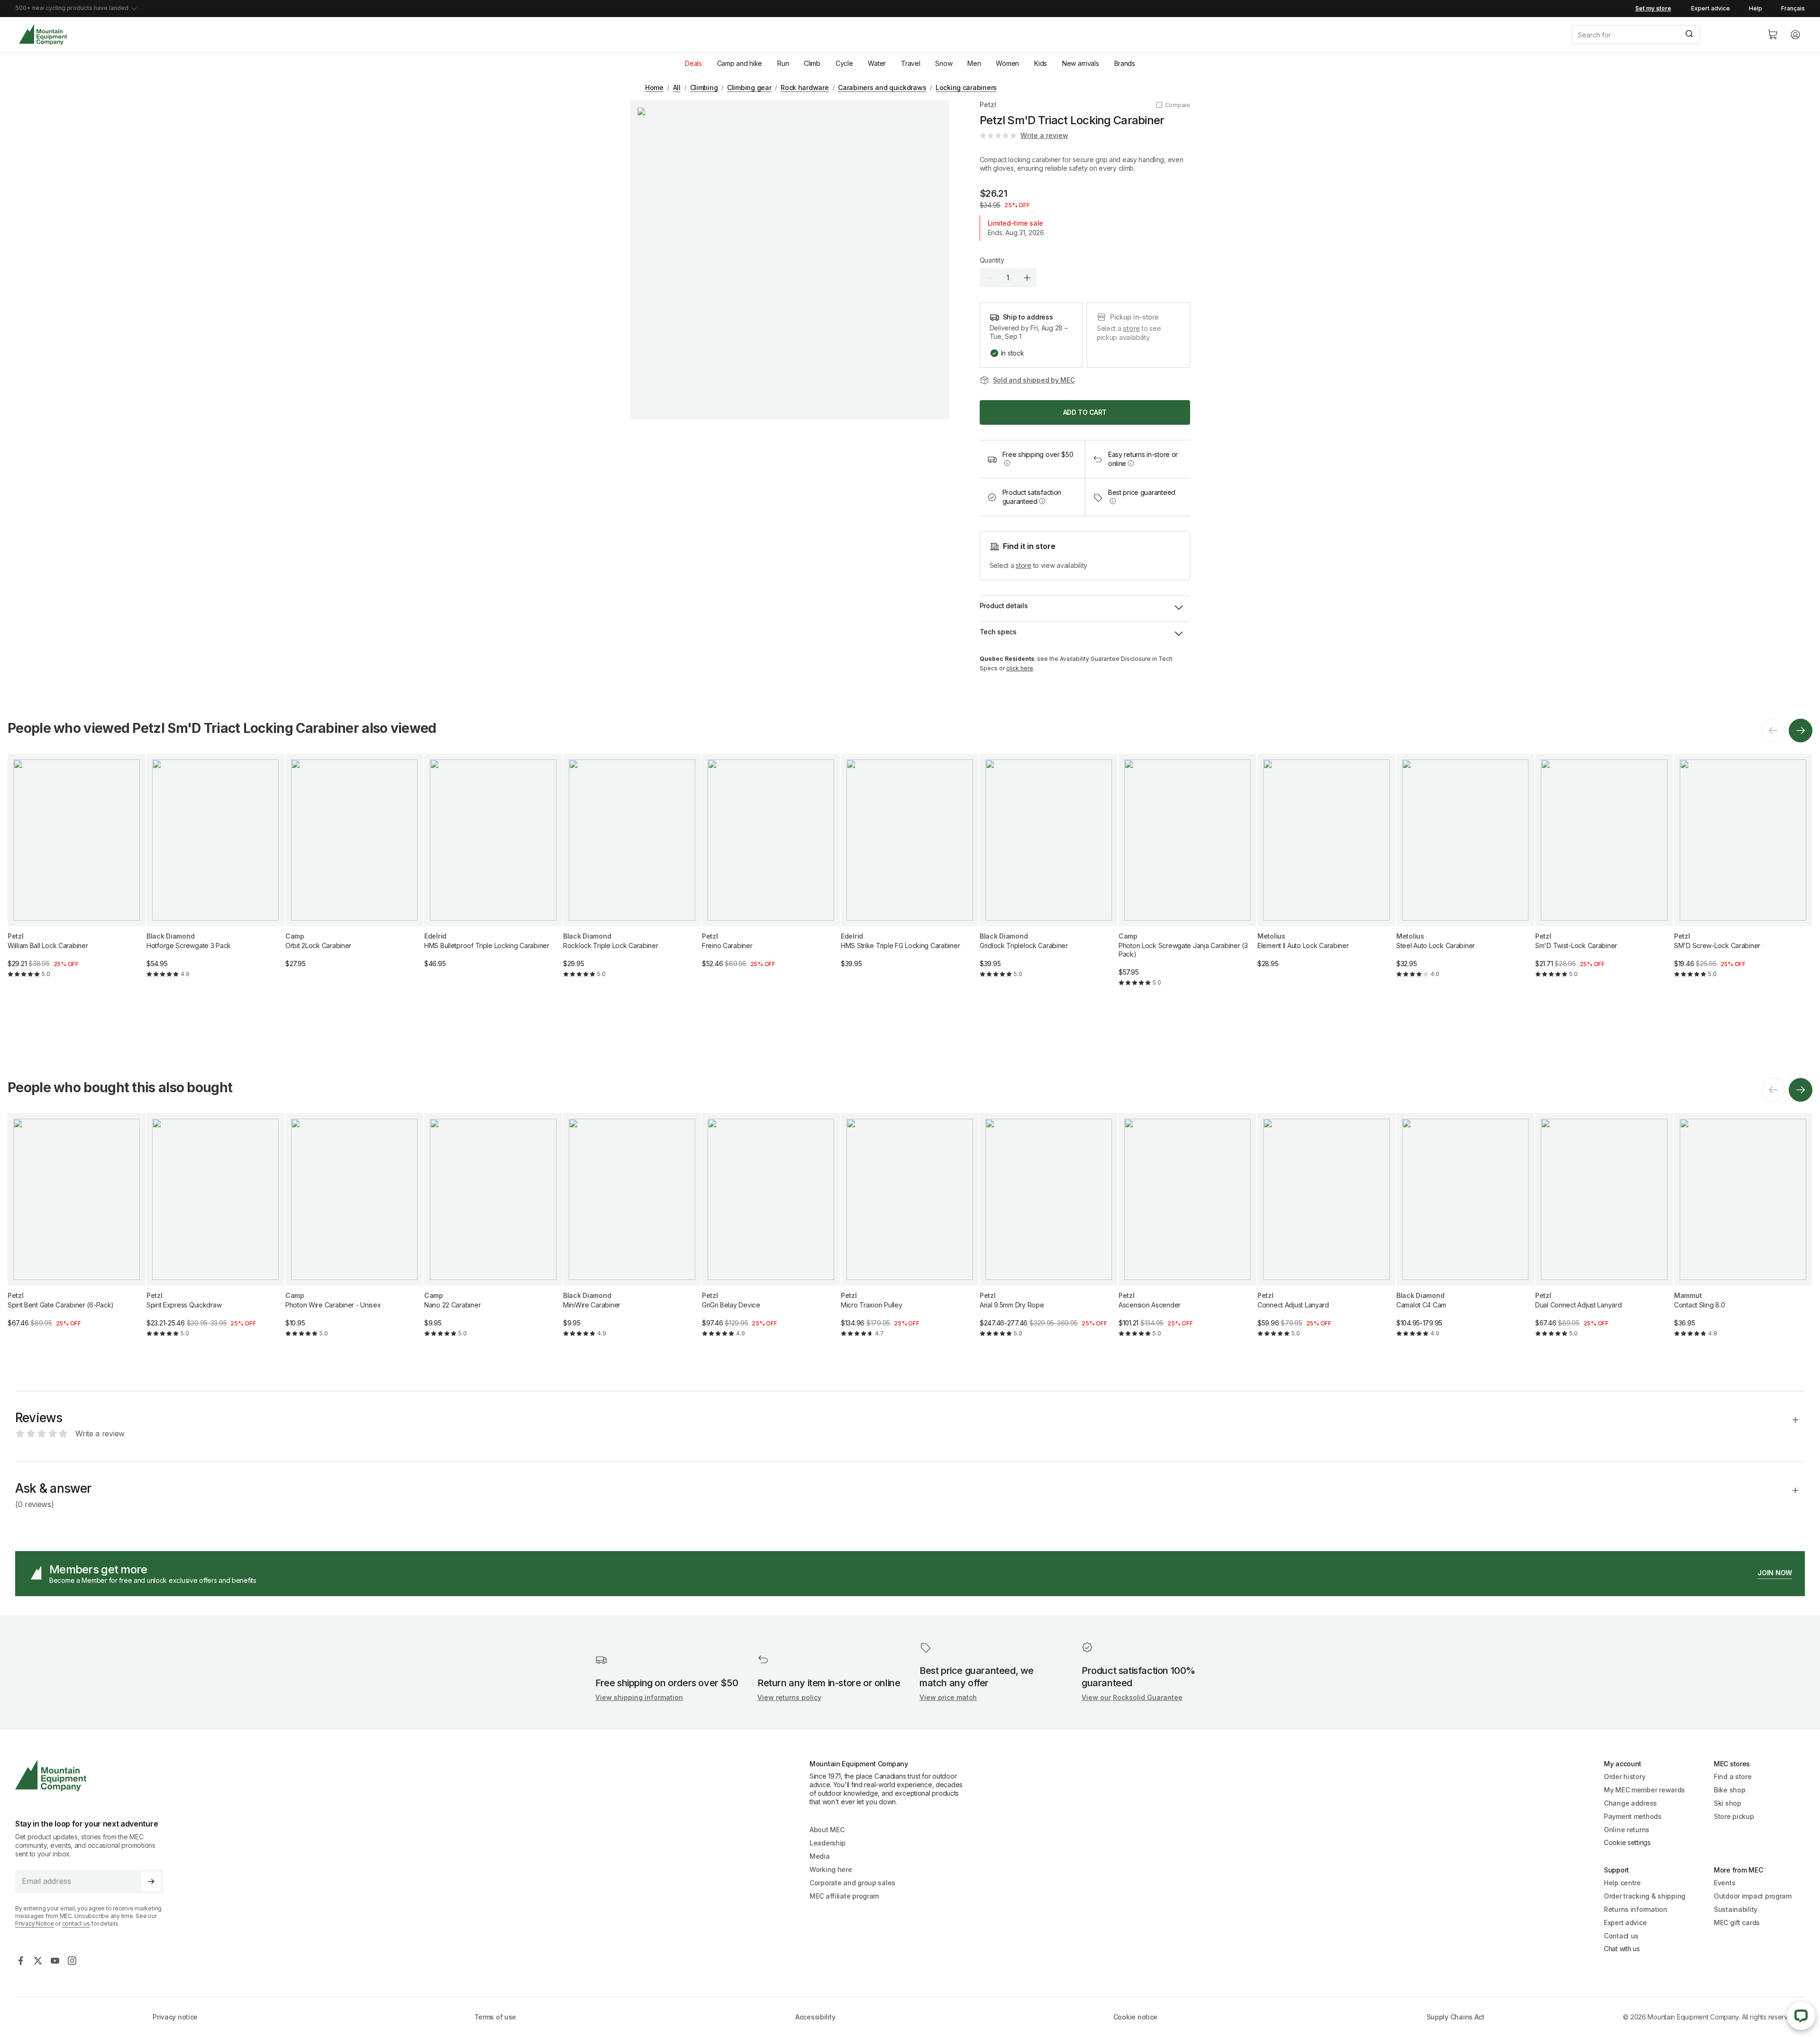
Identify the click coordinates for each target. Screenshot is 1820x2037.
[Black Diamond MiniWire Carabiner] (632, 1233)
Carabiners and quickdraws (882, 87)
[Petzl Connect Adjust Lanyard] (1326, 1233)
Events (1724, 1883)
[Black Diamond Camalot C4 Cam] (1465, 1233)
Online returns (1627, 1830)
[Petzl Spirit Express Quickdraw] (215, 1233)
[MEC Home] (43, 35)
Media (820, 1856)
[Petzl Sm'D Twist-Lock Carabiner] (1604, 874)
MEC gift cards (1737, 1923)
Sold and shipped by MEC (1034, 380)
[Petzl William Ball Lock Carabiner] (77, 874)
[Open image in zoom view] (790, 260)
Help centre (1622, 1883)
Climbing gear (749, 87)
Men (974, 63)
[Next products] (1801, 731)
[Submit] (1688, 35)
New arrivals (1081, 63)
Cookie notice (1135, 2017)
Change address (1630, 1803)
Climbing (704, 87)
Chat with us (1622, 1949)
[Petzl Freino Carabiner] (771, 868)
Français (1793, 8)
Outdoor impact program (1753, 1896)
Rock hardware (805, 87)
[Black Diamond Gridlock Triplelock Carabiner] (1049, 874)
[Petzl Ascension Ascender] (1188, 1233)
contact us (76, 1923)
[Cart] (1773, 35)
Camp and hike (740, 63)
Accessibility (815, 2017)
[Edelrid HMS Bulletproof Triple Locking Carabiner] (493, 868)
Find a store (1733, 1777)
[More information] (1007, 463)
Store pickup (1734, 1816)
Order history (1624, 1777)
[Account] (1795, 35)
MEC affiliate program (844, 1896)
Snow (944, 63)
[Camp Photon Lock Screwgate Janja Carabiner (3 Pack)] (1188, 878)
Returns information (1636, 1909)
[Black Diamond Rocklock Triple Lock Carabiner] (632, 874)
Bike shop (1729, 1790)
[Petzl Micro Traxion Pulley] (910, 1233)
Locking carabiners (966, 87)
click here (1020, 668)
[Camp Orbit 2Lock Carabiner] (354, 868)
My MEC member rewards (1644, 1790)
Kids (1041, 63)
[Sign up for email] (151, 1882)
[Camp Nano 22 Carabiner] (493, 1233)
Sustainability (1736, 1909)
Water (877, 63)
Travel (910, 63)
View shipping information (639, 1697)
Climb (812, 63)
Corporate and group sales (852, 1883)
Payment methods (1633, 1816)
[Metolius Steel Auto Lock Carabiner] (1465, 874)
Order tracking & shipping (1645, 1896)
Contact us (1621, 1936)
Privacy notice (175, 2017)
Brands (1125, 63)
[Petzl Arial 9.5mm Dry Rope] (1049, 1233)
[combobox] (1662, 35)
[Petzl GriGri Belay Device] (771, 1233)
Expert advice (1711, 8)
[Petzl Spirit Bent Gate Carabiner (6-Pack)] (77, 1228)
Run (783, 63)
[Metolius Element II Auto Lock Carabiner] (1326, 868)
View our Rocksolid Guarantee (1132, 1697)
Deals (693, 63)
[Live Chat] (1801, 2016)
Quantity (992, 260)
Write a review (1044, 135)
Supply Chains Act (1456, 2017)
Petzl (988, 105)
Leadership (828, 1843)
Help (1756, 8)
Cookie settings (1627, 1842)
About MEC (827, 1830)
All (677, 87)
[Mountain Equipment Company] (93, 1776)
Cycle (844, 63)
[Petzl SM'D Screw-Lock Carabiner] (1743, 874)
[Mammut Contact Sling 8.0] (1743, 1233)
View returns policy (789, 1697)
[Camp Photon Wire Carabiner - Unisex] (354, 1233)
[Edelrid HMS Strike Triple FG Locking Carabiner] (910, 868)
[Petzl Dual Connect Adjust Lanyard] (1604, 1233)
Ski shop (1728, 1803)
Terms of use (496, 2017)
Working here (831, 1869)
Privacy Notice (35, 1923)
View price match (948, 1697)
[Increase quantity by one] (1027, 278)
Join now (1775, 1573)
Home (654, 87)
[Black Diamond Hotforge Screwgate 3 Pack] (215, 874)
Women (1007, 63)
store (1131, 328)
